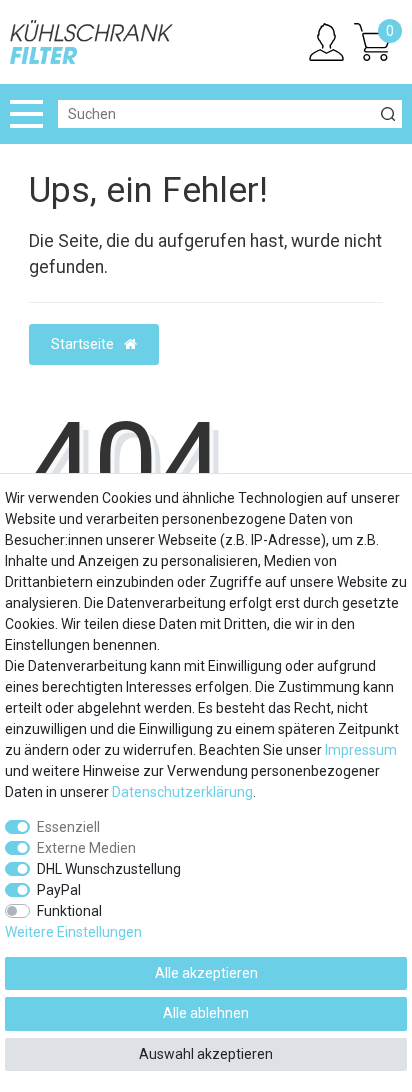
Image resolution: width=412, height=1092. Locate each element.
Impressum (361, 750)
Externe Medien (86, 848)
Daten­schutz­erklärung (182, 792)
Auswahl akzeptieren (206, 1054)
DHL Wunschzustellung (109, 869)
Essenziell (68, 827)
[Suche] (388, 114)
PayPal (59, 890)
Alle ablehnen (206, 1013)
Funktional (69, 911)
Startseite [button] (84, 344)
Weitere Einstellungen (73, 932)
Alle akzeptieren (206, 973)
